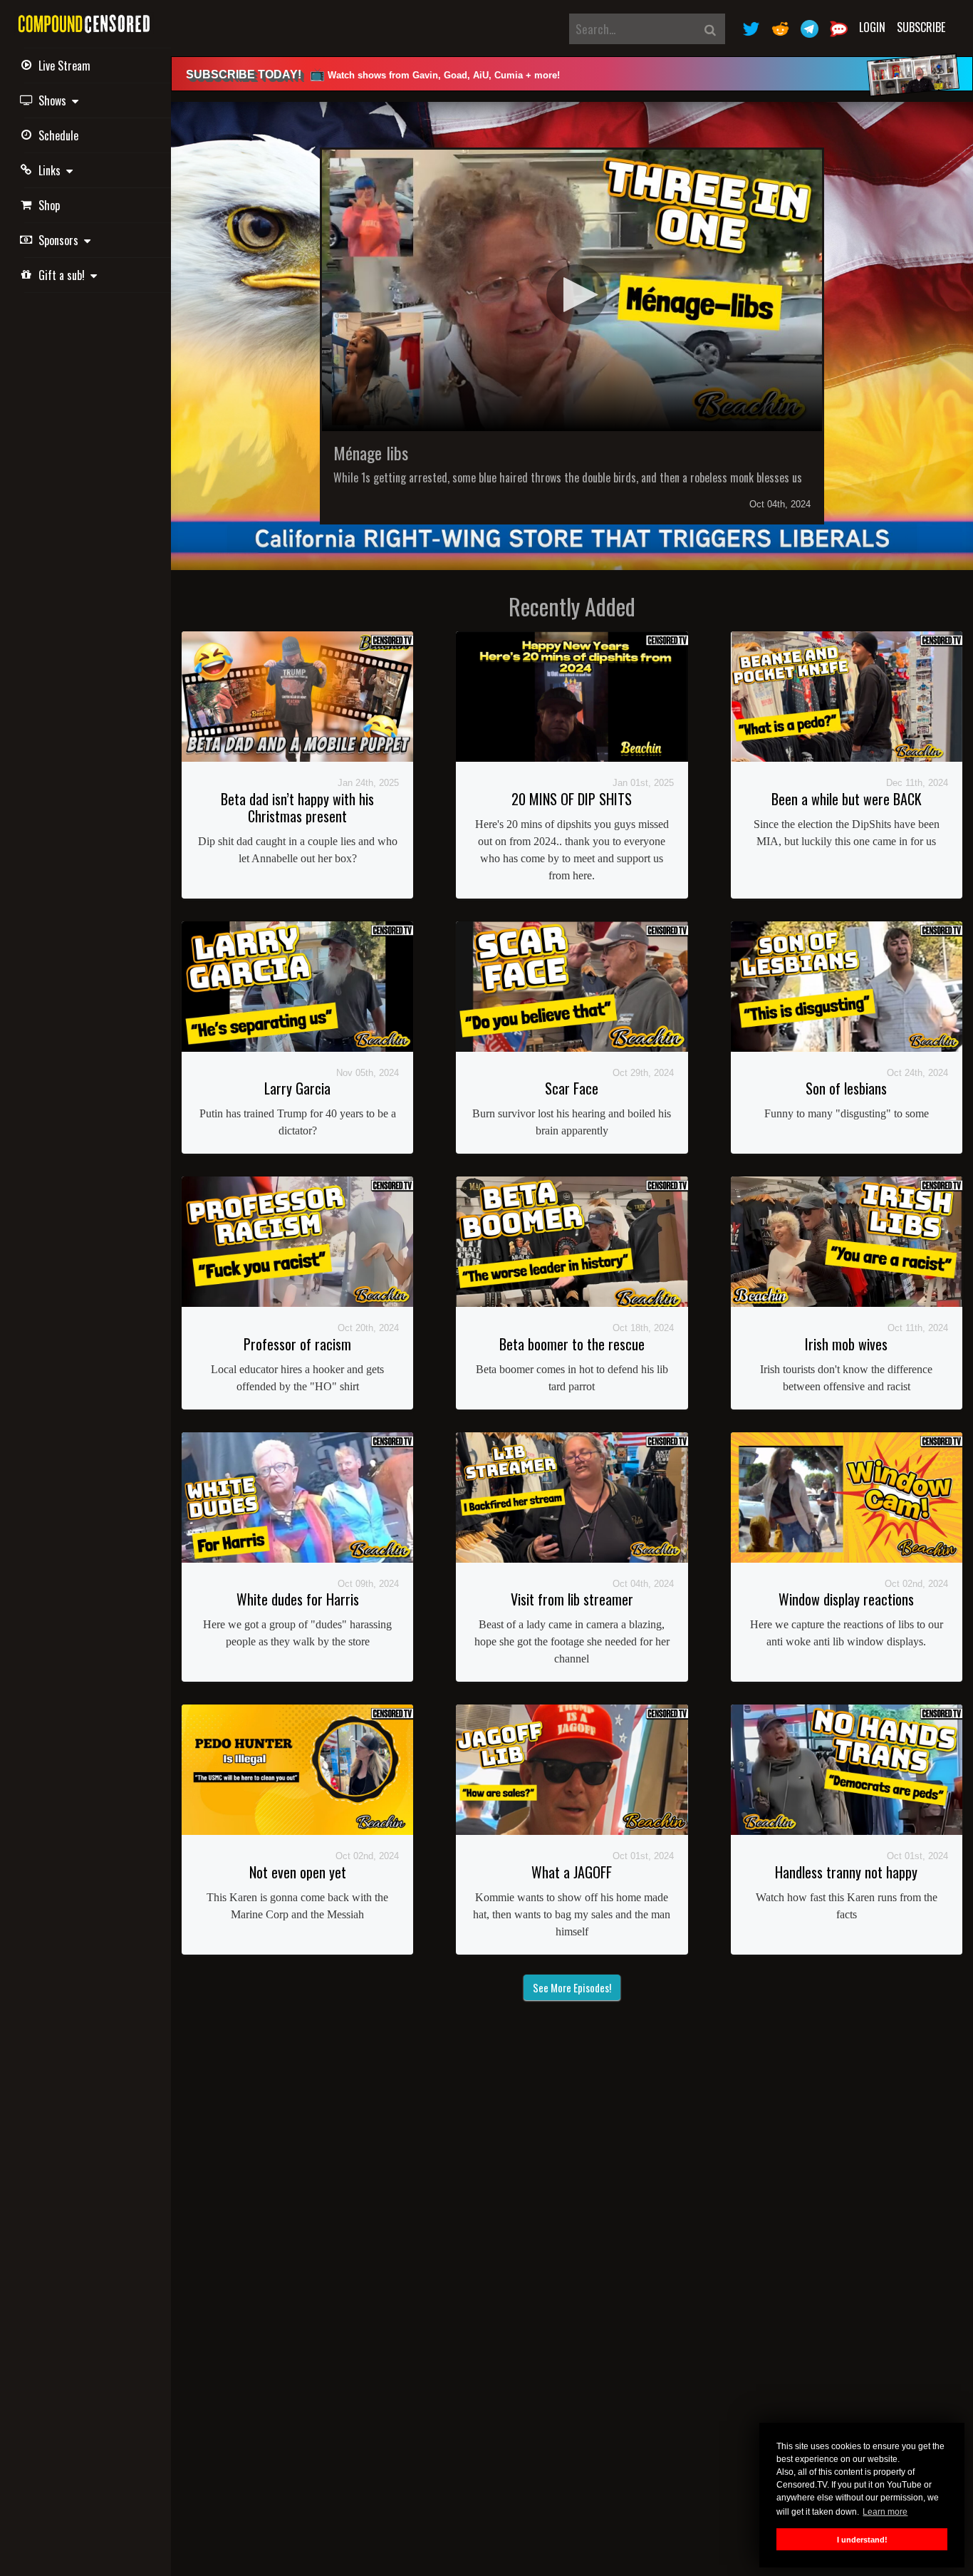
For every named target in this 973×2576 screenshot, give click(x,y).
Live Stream (64, 66)
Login (872, 27)
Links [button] (52, 170)
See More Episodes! (572, 1987)
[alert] (572, 74)
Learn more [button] (885, 2512)
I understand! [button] (862, 2540)
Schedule (58, 135)
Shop (49, 205)
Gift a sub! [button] (64, 275)
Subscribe (921, 27)
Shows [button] (55, 100)
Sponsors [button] (61, 240)
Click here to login (587, 297)
